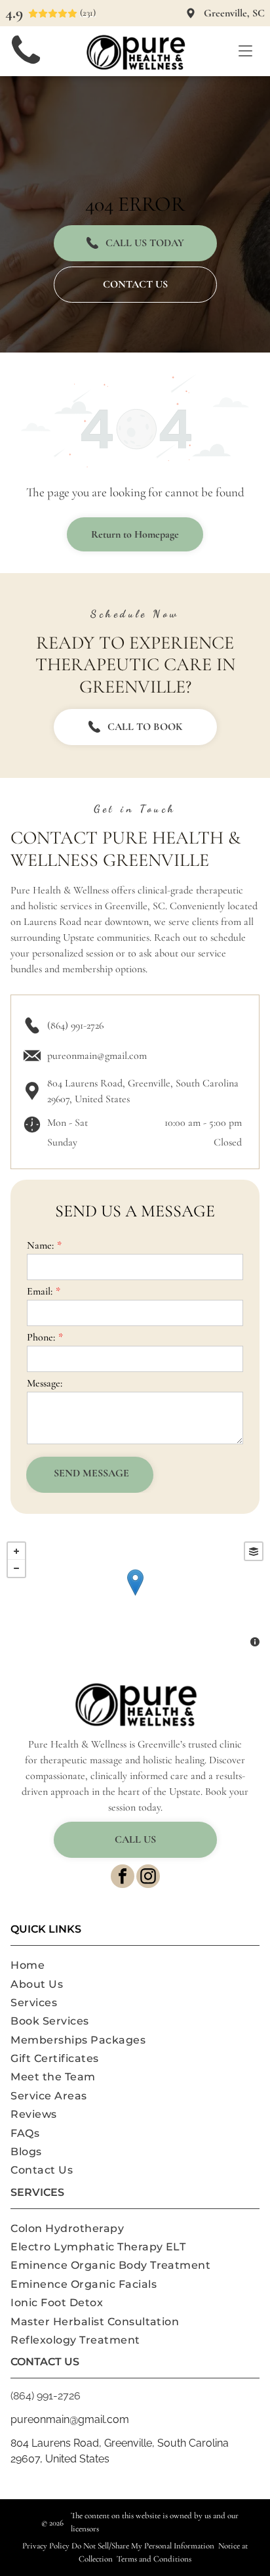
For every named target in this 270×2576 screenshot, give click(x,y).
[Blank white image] (26, 66)
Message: (45, 1383)
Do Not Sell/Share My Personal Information (143, 2546)
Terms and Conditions (154, 2559)
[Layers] (254, 1551)
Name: (40, 1245)
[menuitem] (135, 1965)
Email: (40, 1291)
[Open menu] (245, 51)
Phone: (41, 1337)
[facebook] (123, 1878)
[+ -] (135, 1596)
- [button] (16, 1568)
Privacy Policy (46, 2546)
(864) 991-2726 (75, 1025)
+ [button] (16, 1551)
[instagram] (148, 1878)
